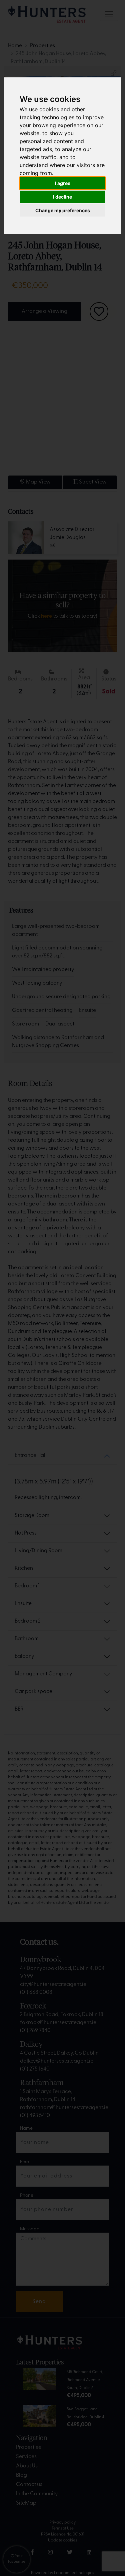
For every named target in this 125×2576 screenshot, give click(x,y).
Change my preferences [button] (63, 210)
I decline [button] (62, 197)
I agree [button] (63, 183)
